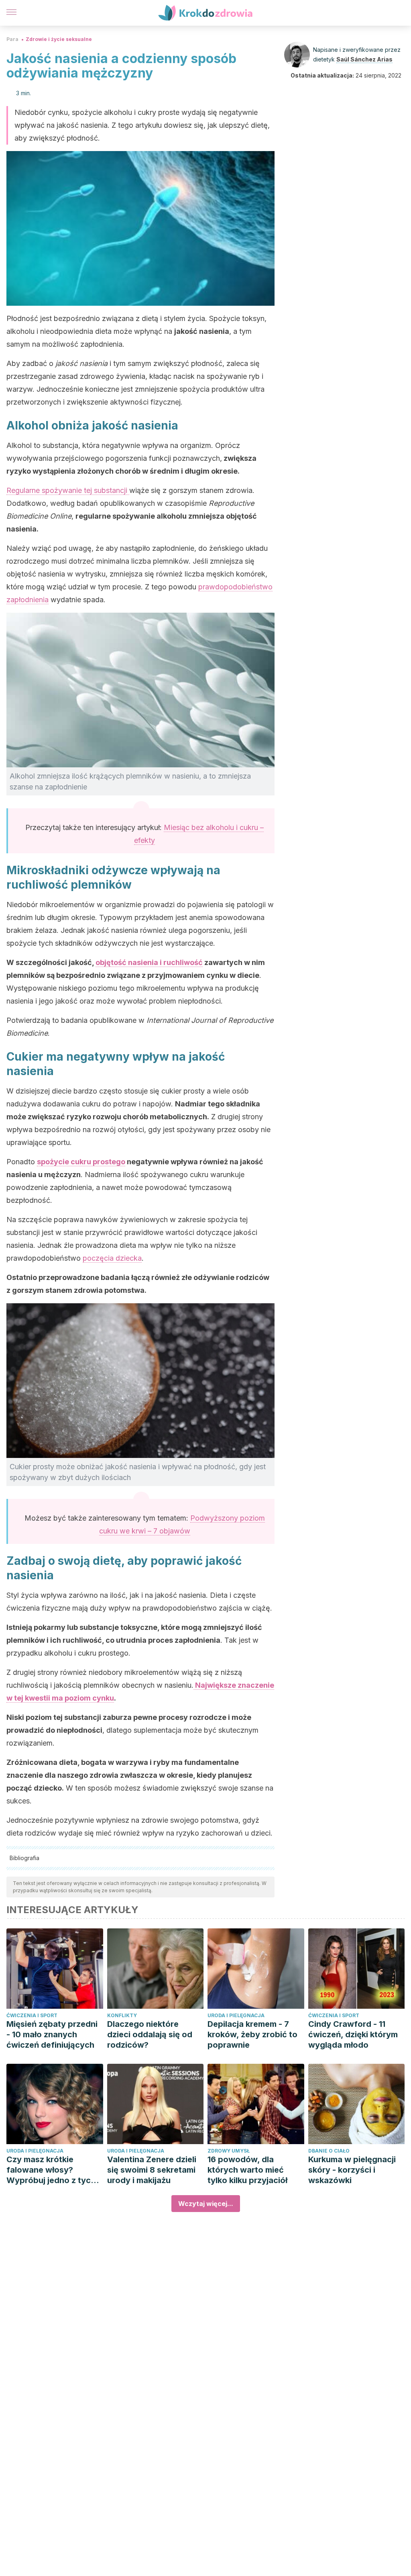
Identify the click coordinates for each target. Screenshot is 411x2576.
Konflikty (122, 2015)
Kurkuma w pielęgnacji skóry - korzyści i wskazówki (352, 2170)
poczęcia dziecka (112, 1258)
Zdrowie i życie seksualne (59, 39)
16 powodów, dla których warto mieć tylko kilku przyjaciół (247, 2170)
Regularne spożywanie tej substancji (68, 490)
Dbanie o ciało (329, 2151)
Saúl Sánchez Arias (364, 59)
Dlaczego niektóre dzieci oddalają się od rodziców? (150, 2034)
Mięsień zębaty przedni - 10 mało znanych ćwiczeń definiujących (52, 2034)
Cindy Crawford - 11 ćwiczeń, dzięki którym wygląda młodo (353, 2034)
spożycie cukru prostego (81, 1162)
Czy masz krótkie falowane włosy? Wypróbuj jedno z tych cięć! (51, 2170)
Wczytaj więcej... (206, 2204)
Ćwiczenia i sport (32, 2015)
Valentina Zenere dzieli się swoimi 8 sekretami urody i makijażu (152, 2170)
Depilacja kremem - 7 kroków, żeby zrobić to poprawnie (252, 2034)
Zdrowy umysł (229, 2151)
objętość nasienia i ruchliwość (149, 962)
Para (12, 39)
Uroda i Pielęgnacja (236, 2015)
